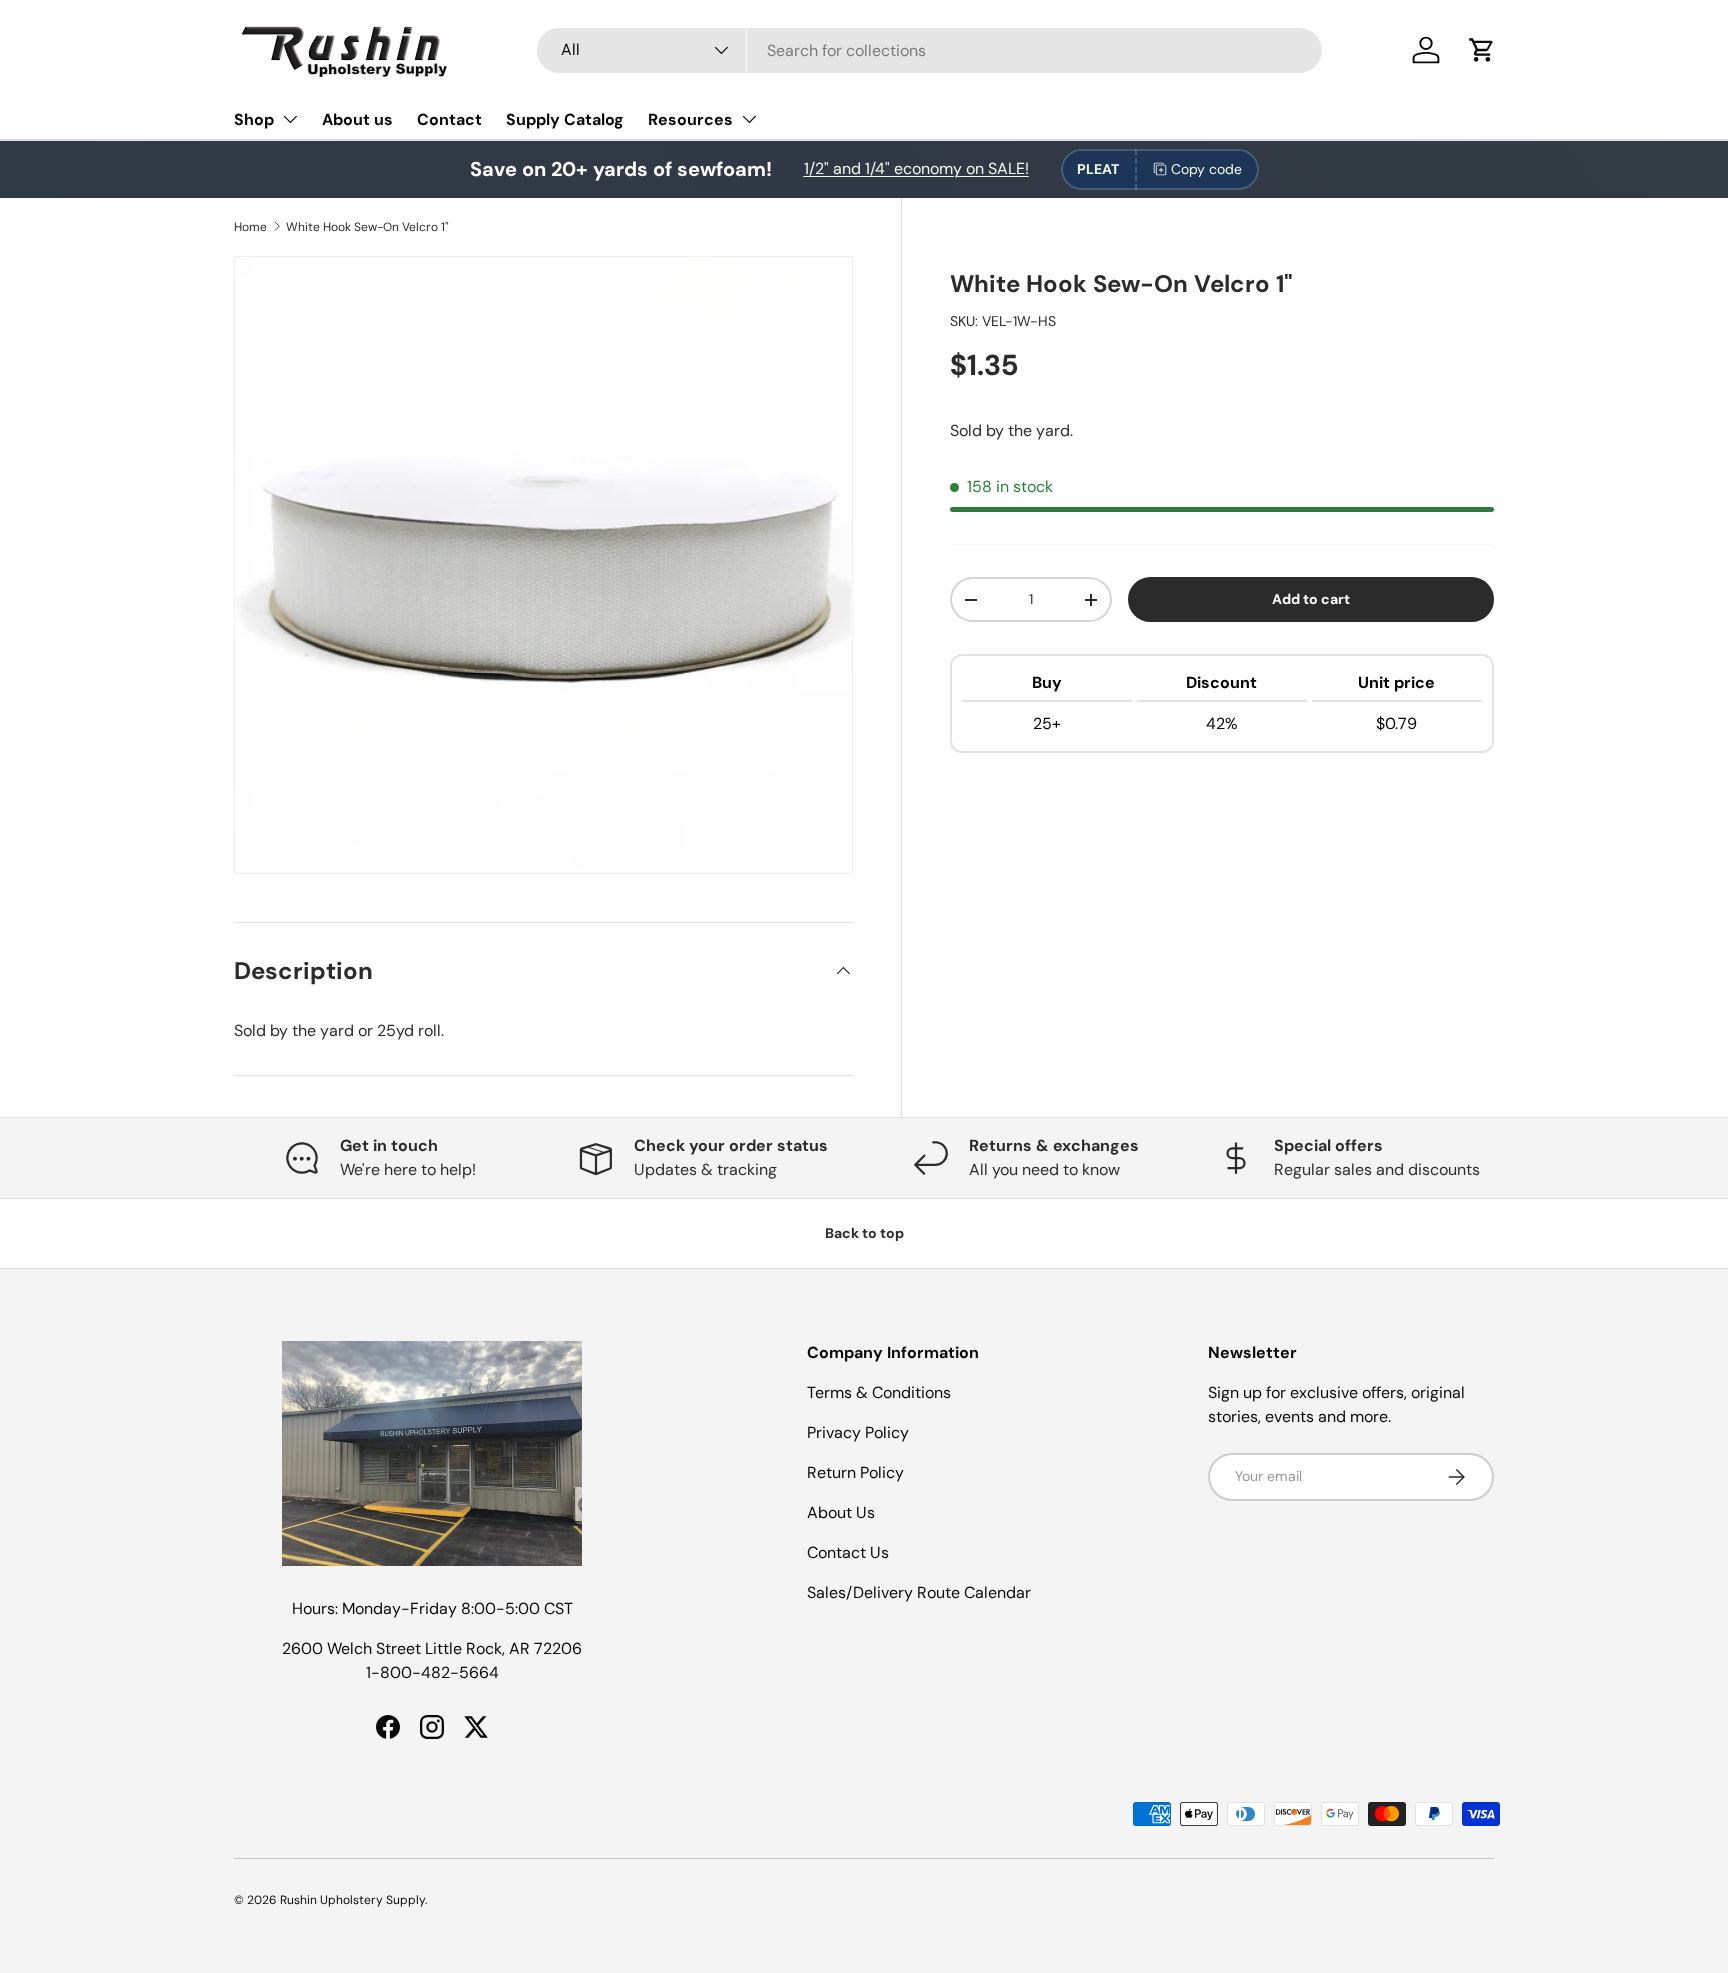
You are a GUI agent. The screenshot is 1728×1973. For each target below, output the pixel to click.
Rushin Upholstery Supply (352, 1900)
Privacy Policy (858, 1432)
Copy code (1206, 169)
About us (357, 119)
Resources (690, 119)
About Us (841, 1512)
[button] (1482, 50)
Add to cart (1311, 599)
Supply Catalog (565, 119)
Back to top (864, 1233)
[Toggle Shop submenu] (290, 119)
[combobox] (929, 50)
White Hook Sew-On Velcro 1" (367, 227)
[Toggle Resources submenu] (749, 119)
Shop (254, 119)
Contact (449, 119)
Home (250, 227)
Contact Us (848, 1552)
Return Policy (855, 1472)
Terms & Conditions (879, 1392)
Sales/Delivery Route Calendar (919, 1592)
